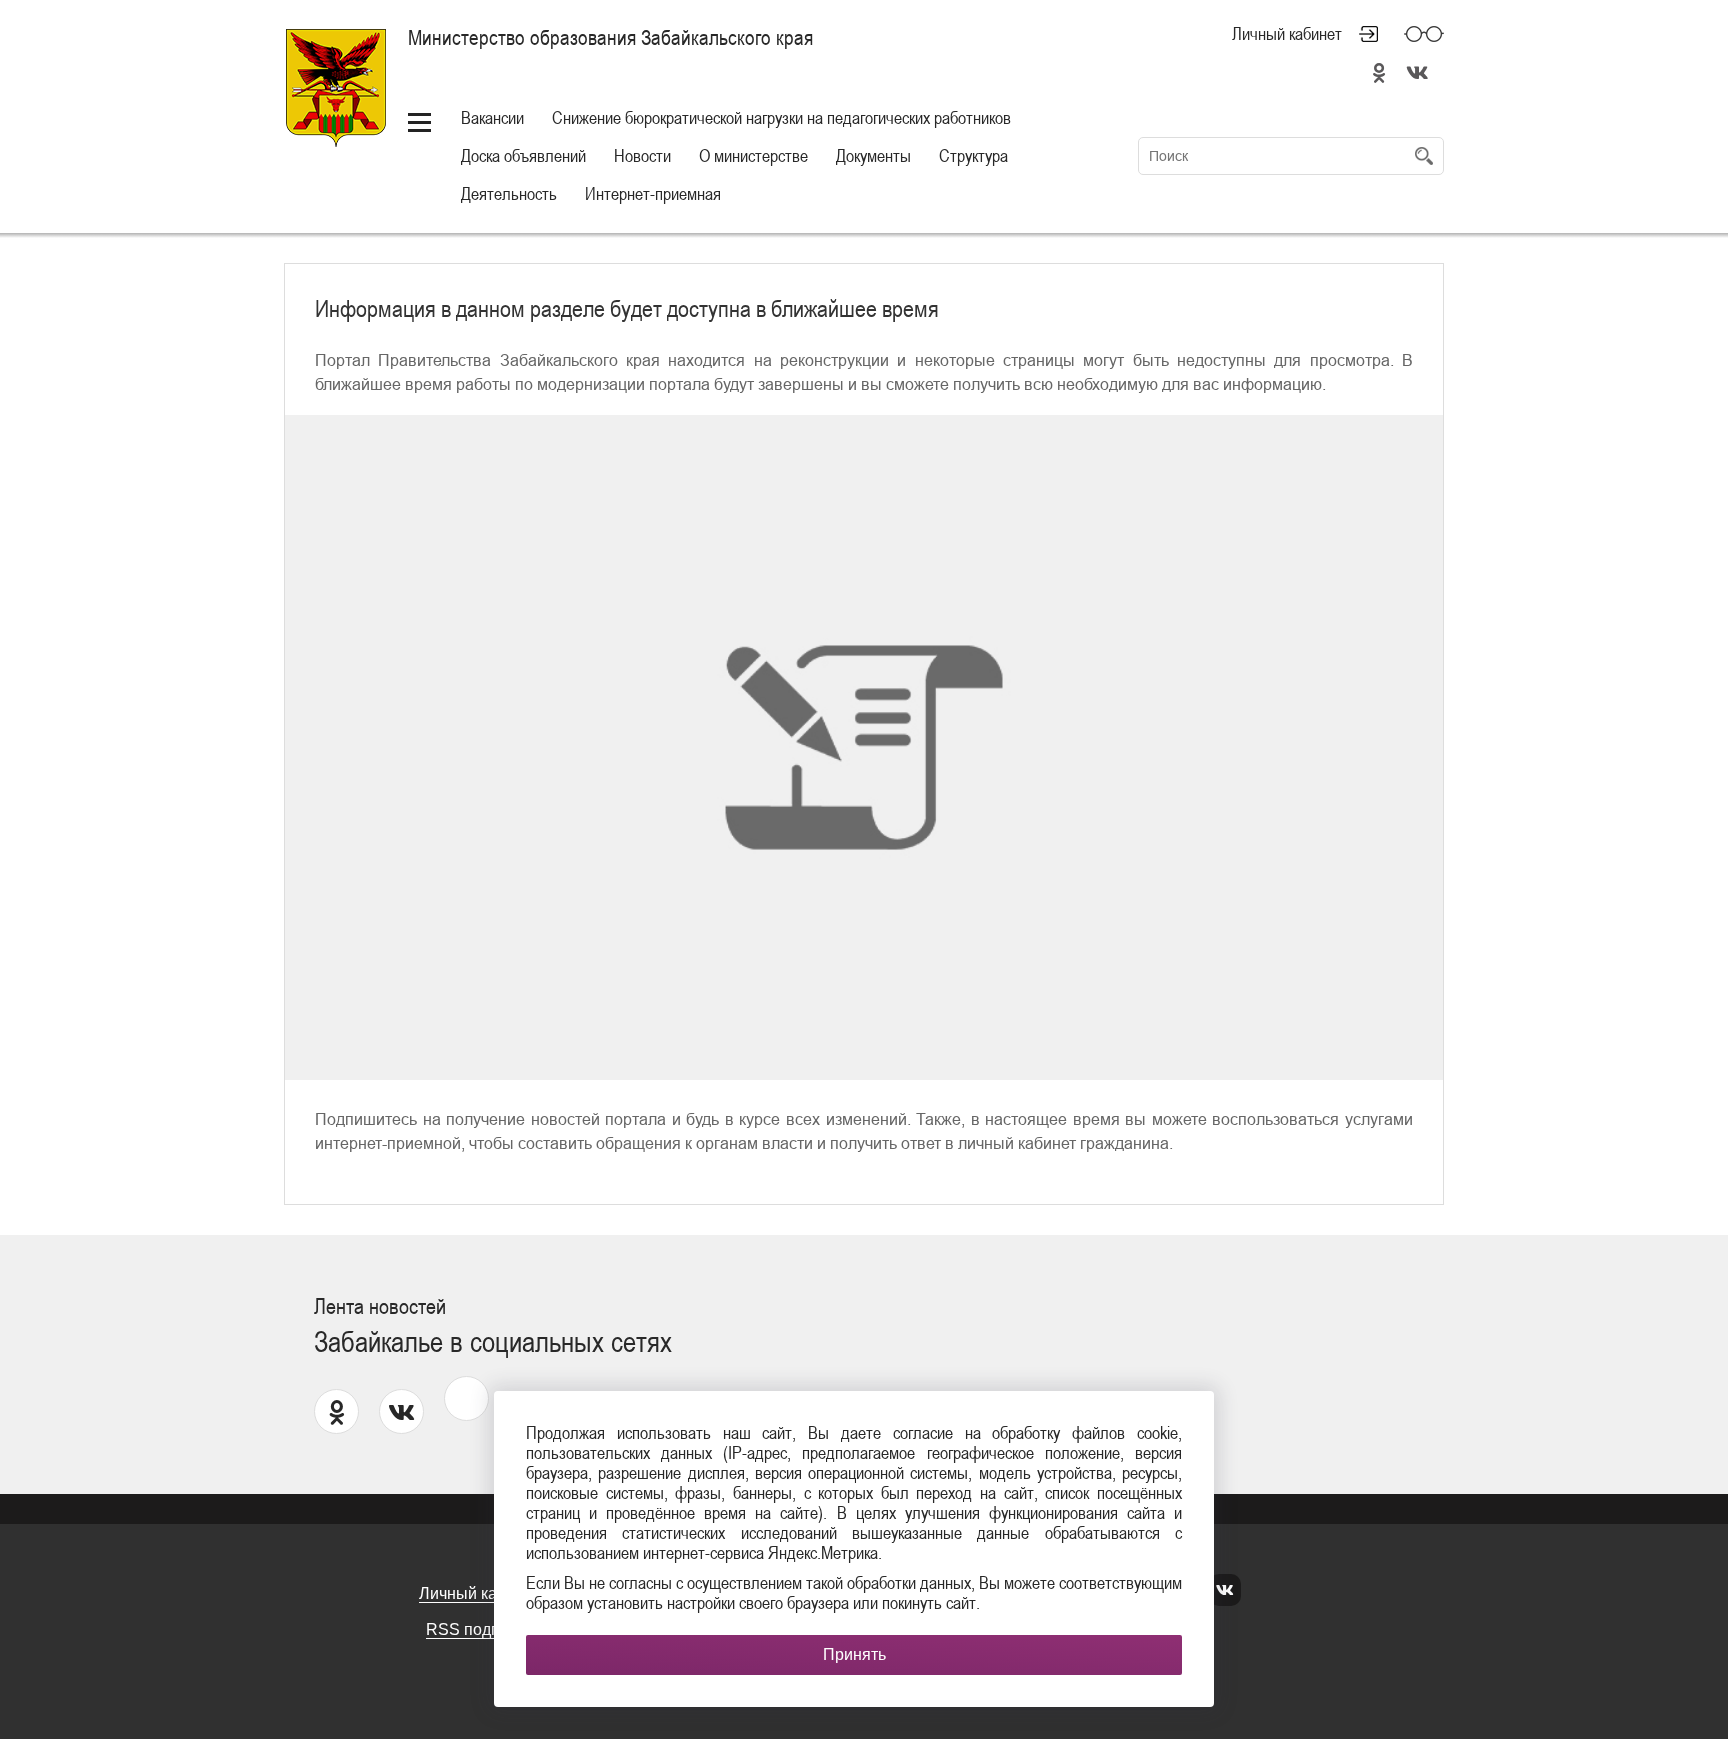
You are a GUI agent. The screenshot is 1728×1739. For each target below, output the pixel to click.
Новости (642, 155)
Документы (873, 155)
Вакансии (492, 117)
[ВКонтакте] (1225, 1590)
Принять (854, 1654)
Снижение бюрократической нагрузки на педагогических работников (781, 117)
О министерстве (753, 155)
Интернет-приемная (653, 193)
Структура (973, 155)
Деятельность (509, 193)
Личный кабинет (1287, 34)
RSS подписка (479, 1629)
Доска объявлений (523, 155)
